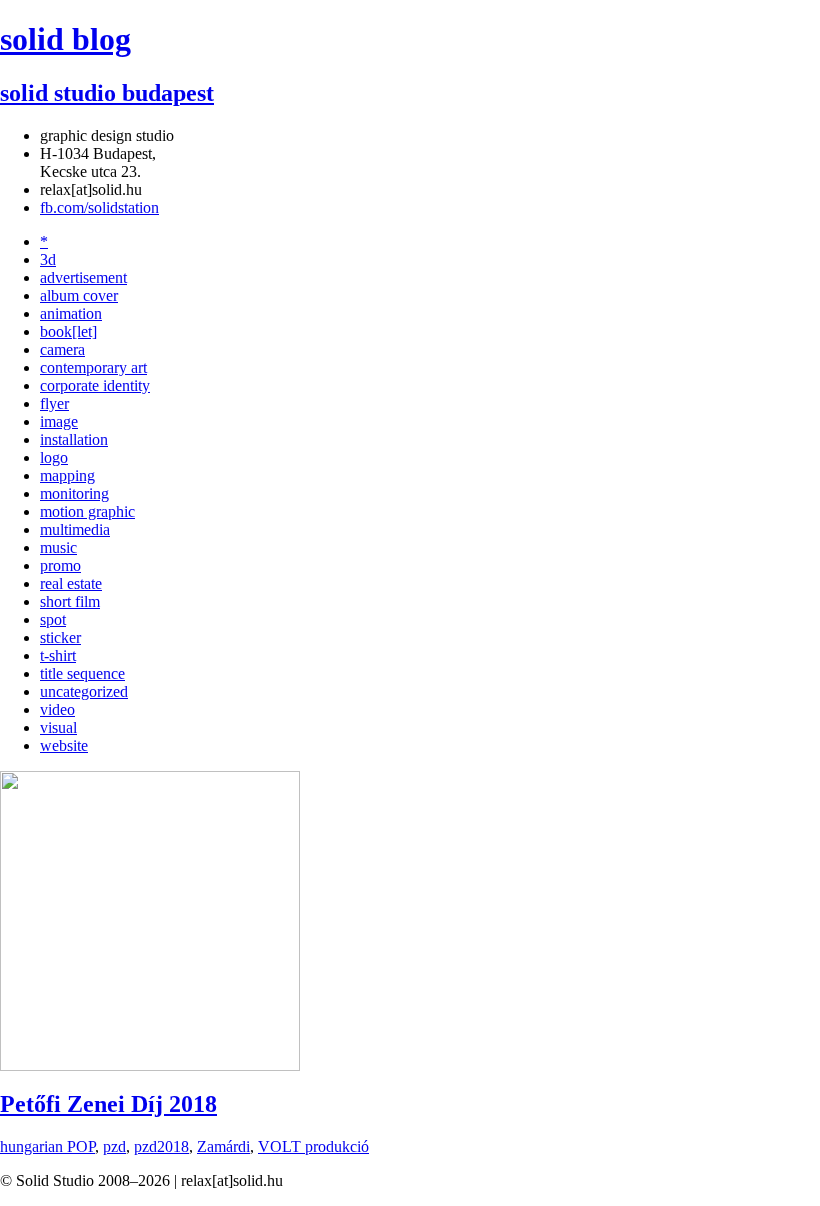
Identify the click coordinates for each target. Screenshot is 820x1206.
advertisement (83, 277)
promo (60, 565)
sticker (60, 637)
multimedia (75, 529)
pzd (114, 1146)
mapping (67, 475)
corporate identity (95, 385)
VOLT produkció (313, 1146)
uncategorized (84, 691)
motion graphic (87, 511)
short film (70, 601)
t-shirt (58, 655)
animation (71, 313)
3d (48, 259)
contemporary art (93, 367)
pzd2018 (161, 1146)
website (64, 745)
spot (53, 619)
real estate (71, 583)
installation (74, 439)
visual (58, 727)
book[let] (68, 331)
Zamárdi (223, 1146)
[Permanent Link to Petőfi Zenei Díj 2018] (150, 1065)
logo (54, 457)
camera (62, 349)
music (58, 547)
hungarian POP (47, 1146)
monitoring (74, 493)
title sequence (82, 673)
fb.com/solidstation (99, 207)
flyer (54, 403)
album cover (79, 295)
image (59, 421)
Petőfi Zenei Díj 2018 (108, 1104)
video (57, 709)
